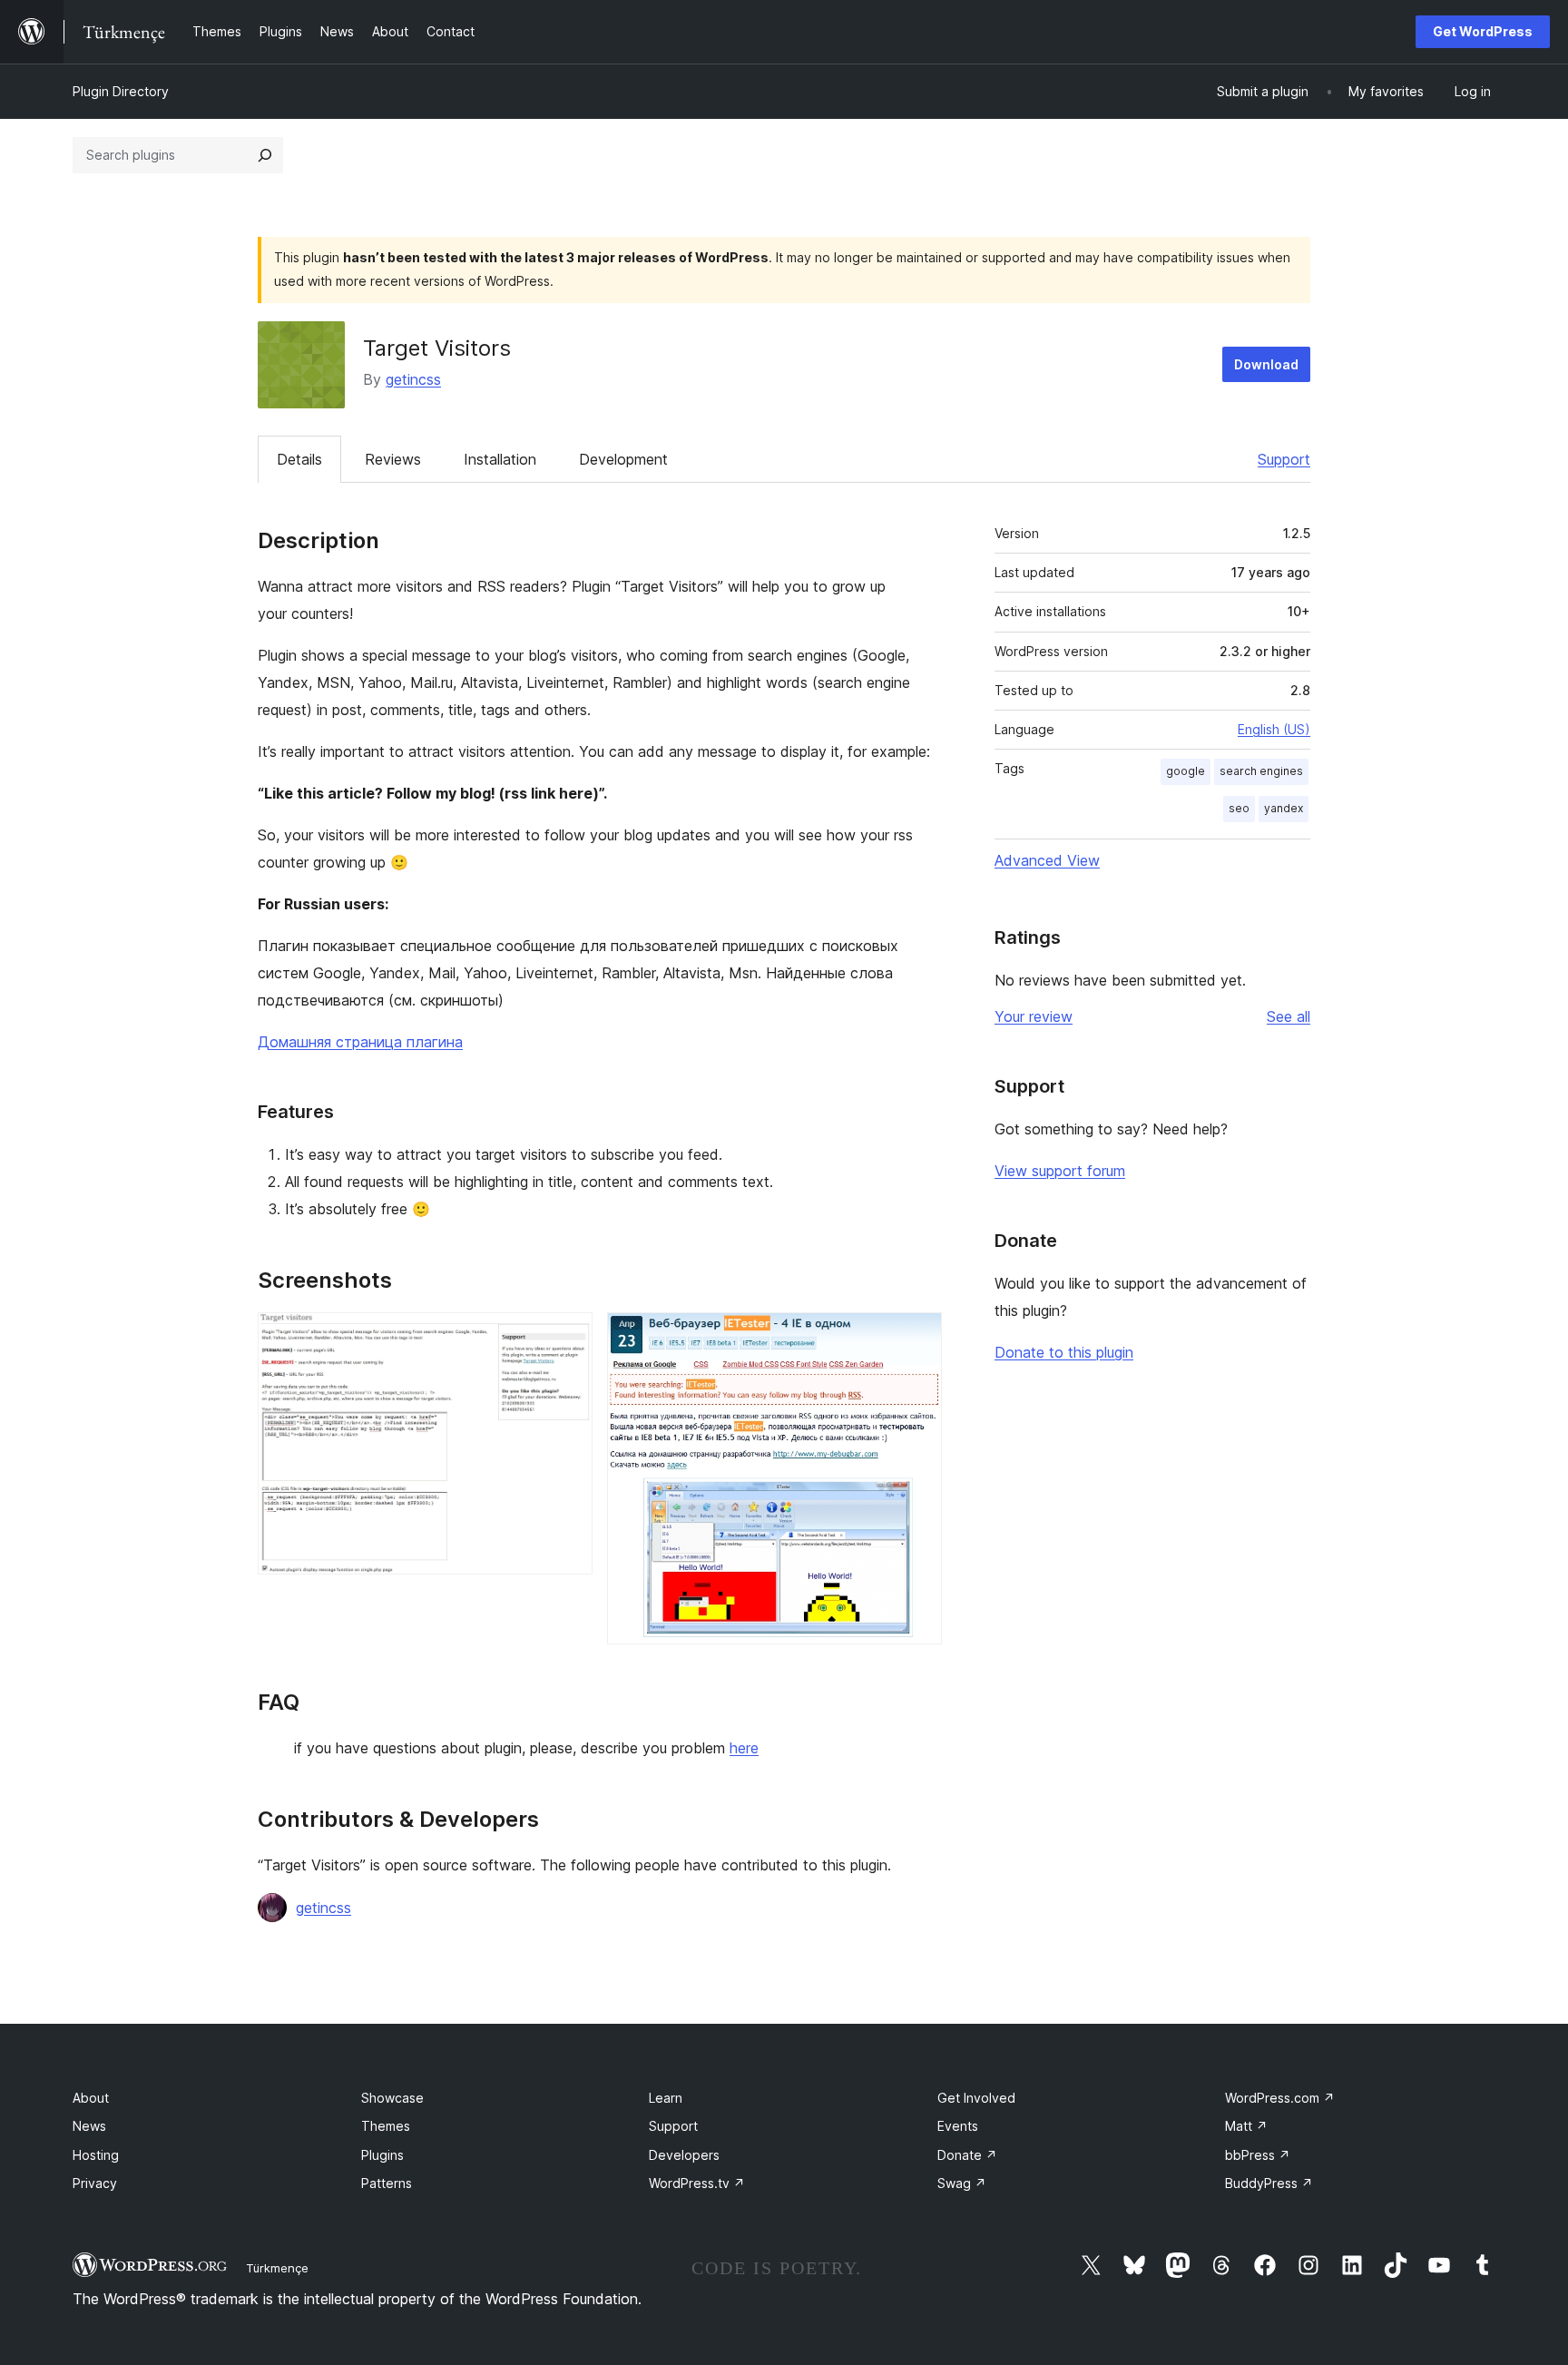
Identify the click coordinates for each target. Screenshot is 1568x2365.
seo (1239, 808)
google (1186, 771)
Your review (1034, 1016)
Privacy (95, 2183)
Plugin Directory (121, 91)
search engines (1261, 771)
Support (1284, 459)
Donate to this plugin (1064, 1352)
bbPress (1258, 2155)
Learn (666, 2098)
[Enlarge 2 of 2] (917, 1337)
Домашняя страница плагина (360, 1042)
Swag (962, 2183)
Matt (1246, 2126)
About (91, 2098)
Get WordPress (1483, 31)
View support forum (1060, 1171)
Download (1266, 364)
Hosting (96, 2155)
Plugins (382, 2155)
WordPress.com (1280, 2098)
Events (958, 2126)
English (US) (1274, 729)
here (744, 1748)
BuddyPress (1269, 2183)
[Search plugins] (265, 155)
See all (1289, 1016)
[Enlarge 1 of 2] (568, 1337)
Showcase (392, 2098)
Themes (386, 2126)
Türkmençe (277, 2268)
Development (623, 459)
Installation (500, 459)
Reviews (393, 459)
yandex (1284, 808)
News (89, 2126)
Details (299, 459)
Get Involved (976, 2098)
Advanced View (1047, 860)
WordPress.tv (697, 2183)
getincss (413, 379)
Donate (967, 2155)
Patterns (387, 2183)
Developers (684, 2155)
